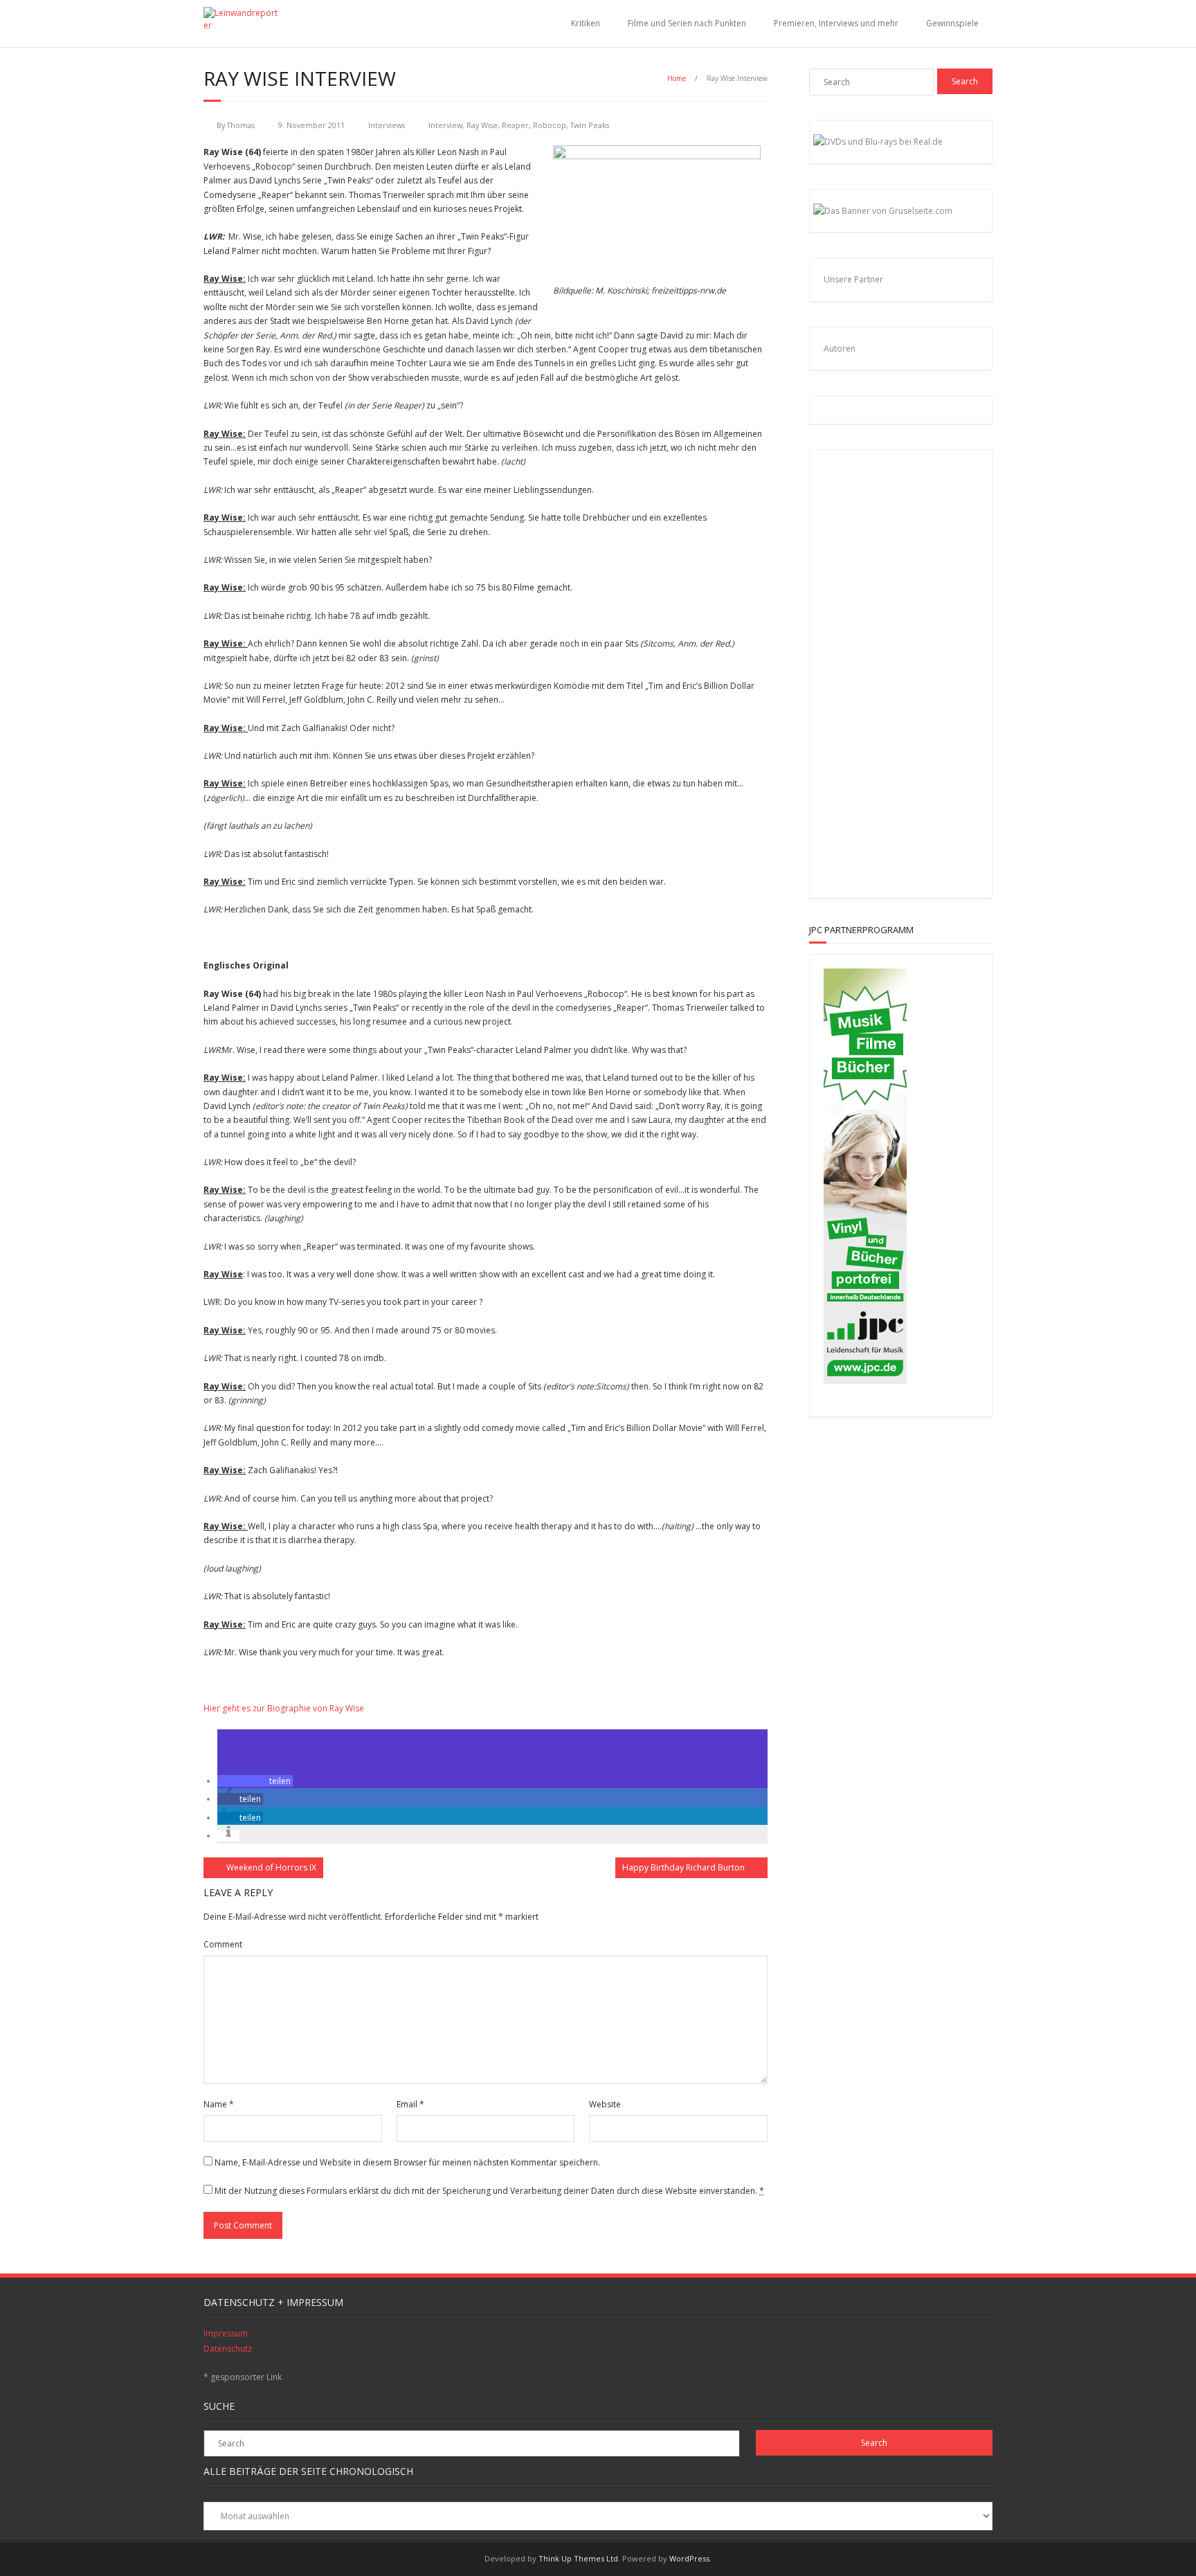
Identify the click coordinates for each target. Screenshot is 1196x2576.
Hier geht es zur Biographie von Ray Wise (284, 1708)
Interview (445, 125)
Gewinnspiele (952, 23)
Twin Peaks (590, 125)
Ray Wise (482, 125)
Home (677, 78)
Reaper (515, 125)
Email (410, 2104)
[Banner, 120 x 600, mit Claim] (865, 1381)
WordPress (689, 2558)
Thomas (241, 125)
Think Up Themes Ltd (578, 2558)
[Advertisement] (914, 672)
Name (219, 2104)
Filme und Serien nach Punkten (687, 23)
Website (605, 2104)
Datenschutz (228, 2349)
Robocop (550, 125)
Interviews (387, 125)
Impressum (226, 2333)
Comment (223, 1944)
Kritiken (586, 23)
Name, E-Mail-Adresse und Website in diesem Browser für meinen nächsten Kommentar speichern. (407, 2162)
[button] (255, 1781)
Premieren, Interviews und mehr (836, 23)
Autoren (840, 349)
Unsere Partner (853, 279)
